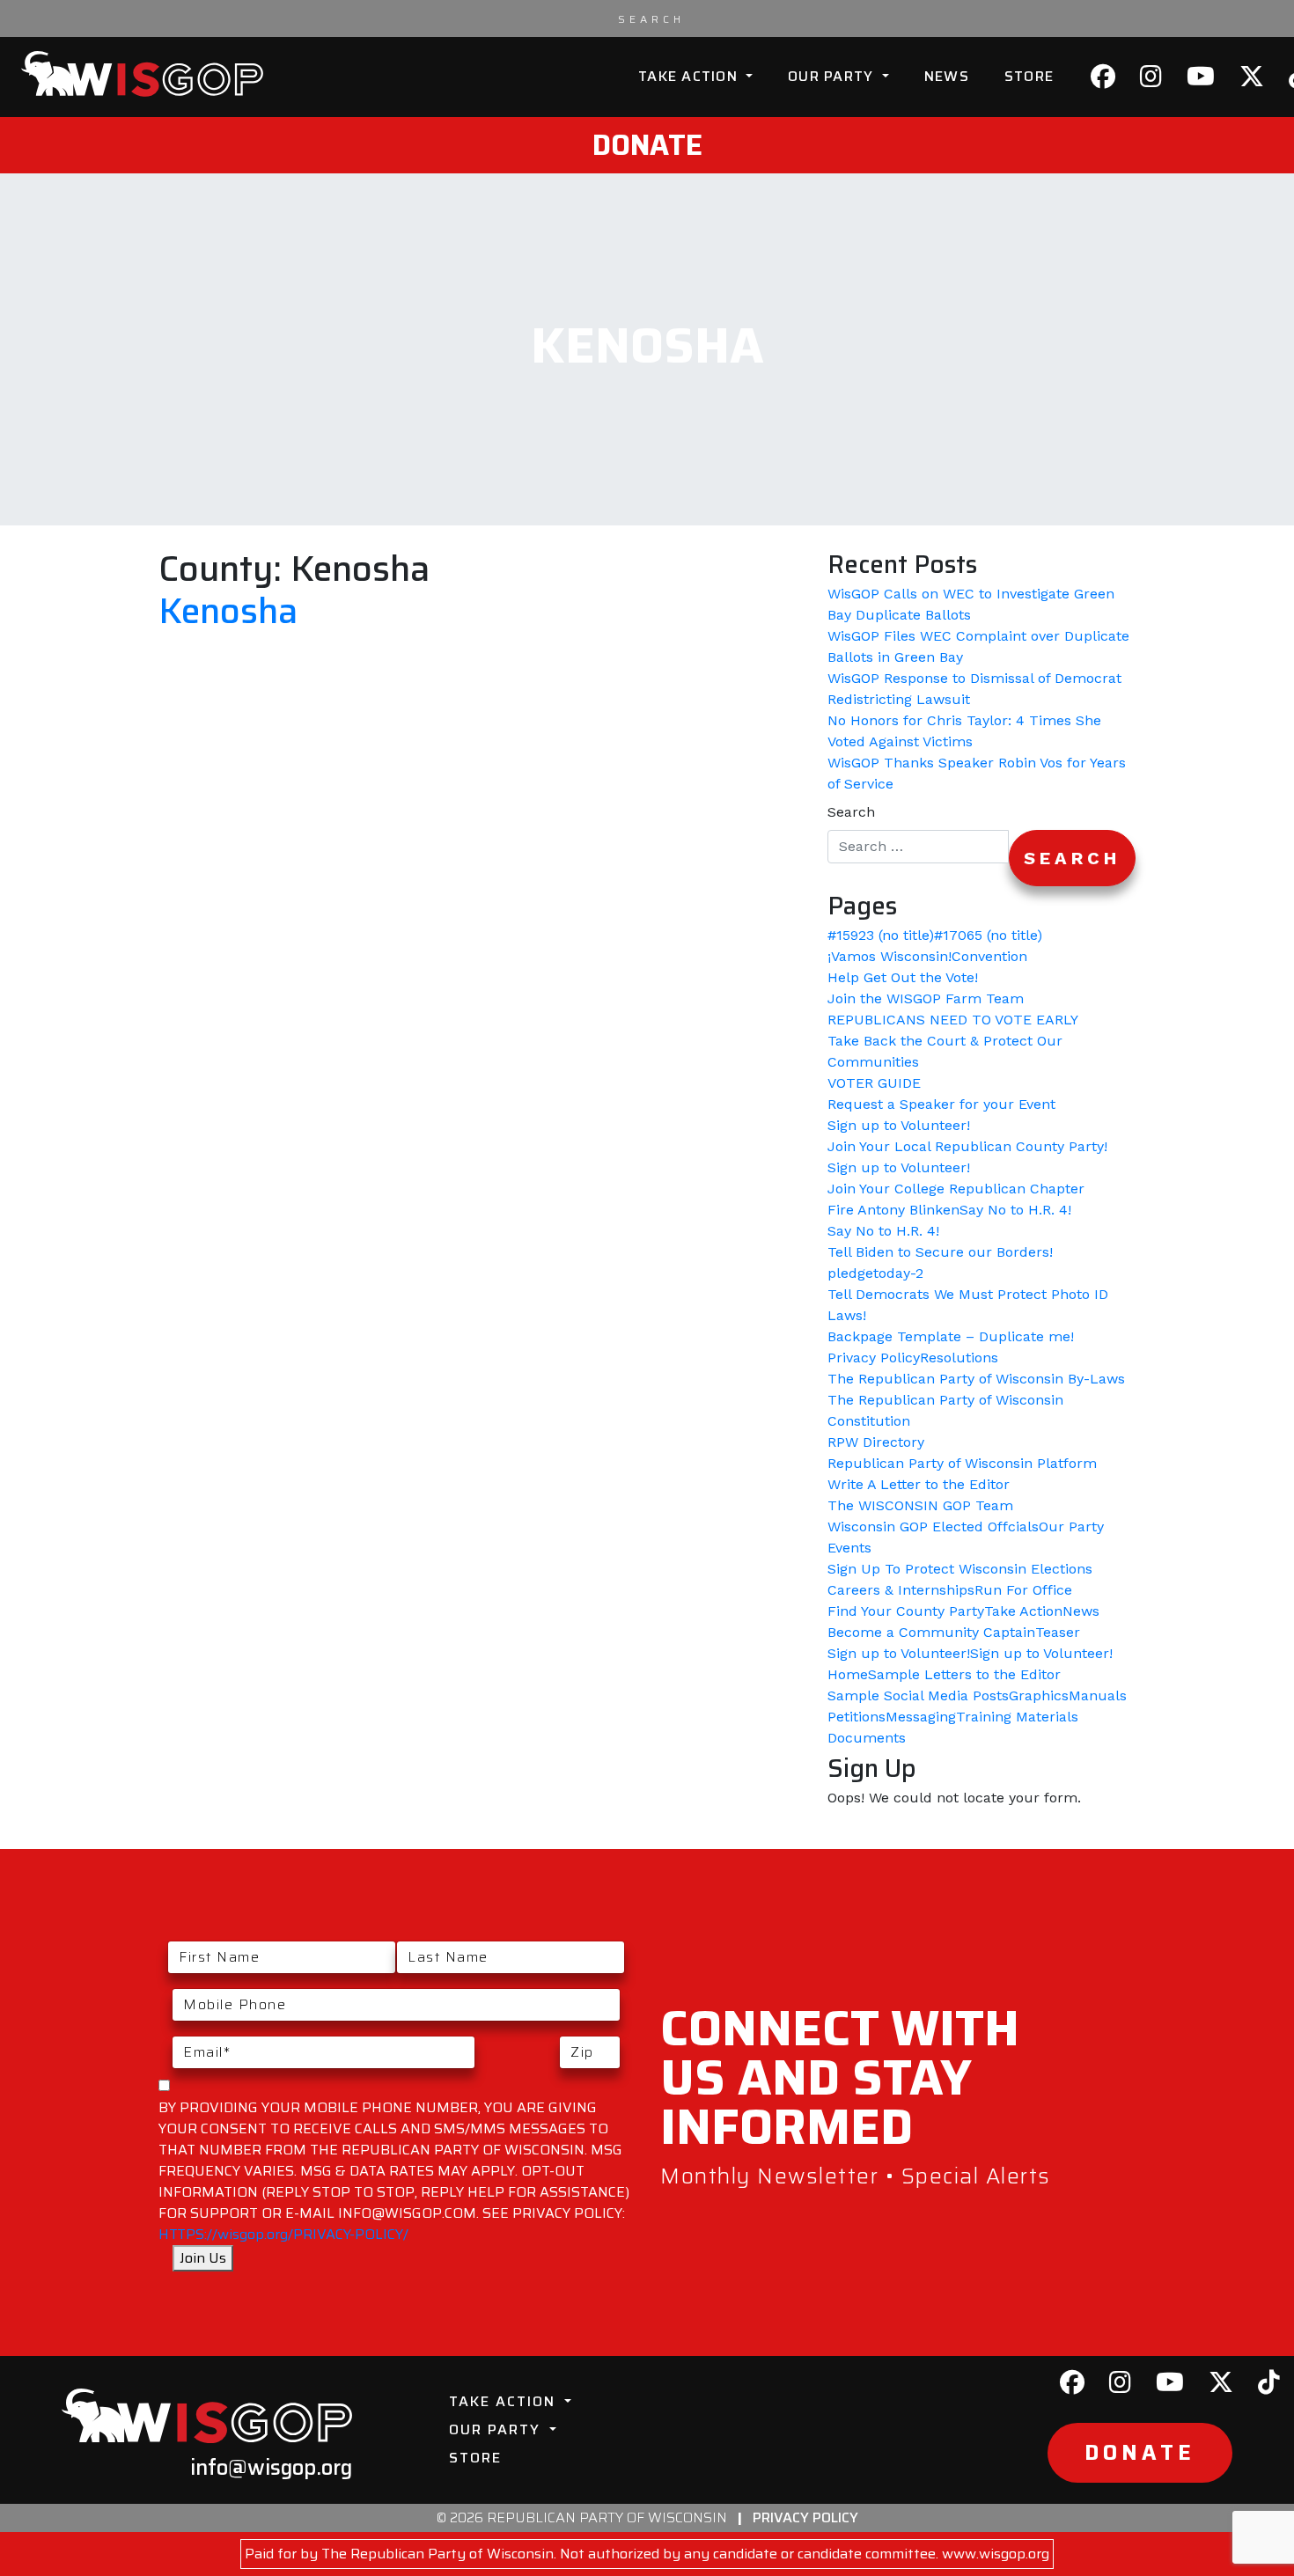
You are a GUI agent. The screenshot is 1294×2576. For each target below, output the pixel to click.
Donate (647, 145)
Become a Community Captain (931, 1632)
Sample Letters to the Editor (964, 1674)
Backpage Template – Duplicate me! (951, 1336)
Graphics (1039, 1695)
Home (848, 1674)
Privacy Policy (874, 1358)
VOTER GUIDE (874, 1083)
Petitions (857, 1717)
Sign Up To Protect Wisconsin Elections (960, 1569)
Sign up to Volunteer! (899, 1125)
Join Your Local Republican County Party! (967, 1146)
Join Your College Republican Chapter (956, 1189)
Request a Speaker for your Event (941, 1104)
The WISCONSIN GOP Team (920, 1505)
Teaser (1058, 1632)
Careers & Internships (901, 1590)
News (947, 76)
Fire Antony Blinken (893, 1210)
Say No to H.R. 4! (1015, 1210)
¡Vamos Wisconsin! (890, 956)
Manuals (1098, 1695)
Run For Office (1023, 1590)
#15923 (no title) (881, 935)
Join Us (203, 2258)
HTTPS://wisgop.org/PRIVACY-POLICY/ (283, 2234)
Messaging (921, 1717)
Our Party (833, 76)
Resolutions (959, 1358)
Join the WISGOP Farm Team (926, 998)
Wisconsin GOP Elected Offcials (933, 1527)
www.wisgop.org (996, 2554)
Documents (867, 1738)
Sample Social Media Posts (918, 1695)
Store (1029, 76)
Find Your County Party (906, 1611)
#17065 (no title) (988, 935)
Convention (989, 956)
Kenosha (228, 611)
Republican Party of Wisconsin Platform (962, 1463)
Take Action (690, 76)
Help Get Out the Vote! (903, 977)
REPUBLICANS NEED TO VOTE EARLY (953, 1020)
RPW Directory (876, 1442)
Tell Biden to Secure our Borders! (940, 1252)
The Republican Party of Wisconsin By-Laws (976, 1379)
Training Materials (1017, 1717)
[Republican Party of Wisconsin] (142, 74)
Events (849, 1548)
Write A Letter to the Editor (919, 1484)
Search (851, 812)
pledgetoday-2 (875, 1273)
